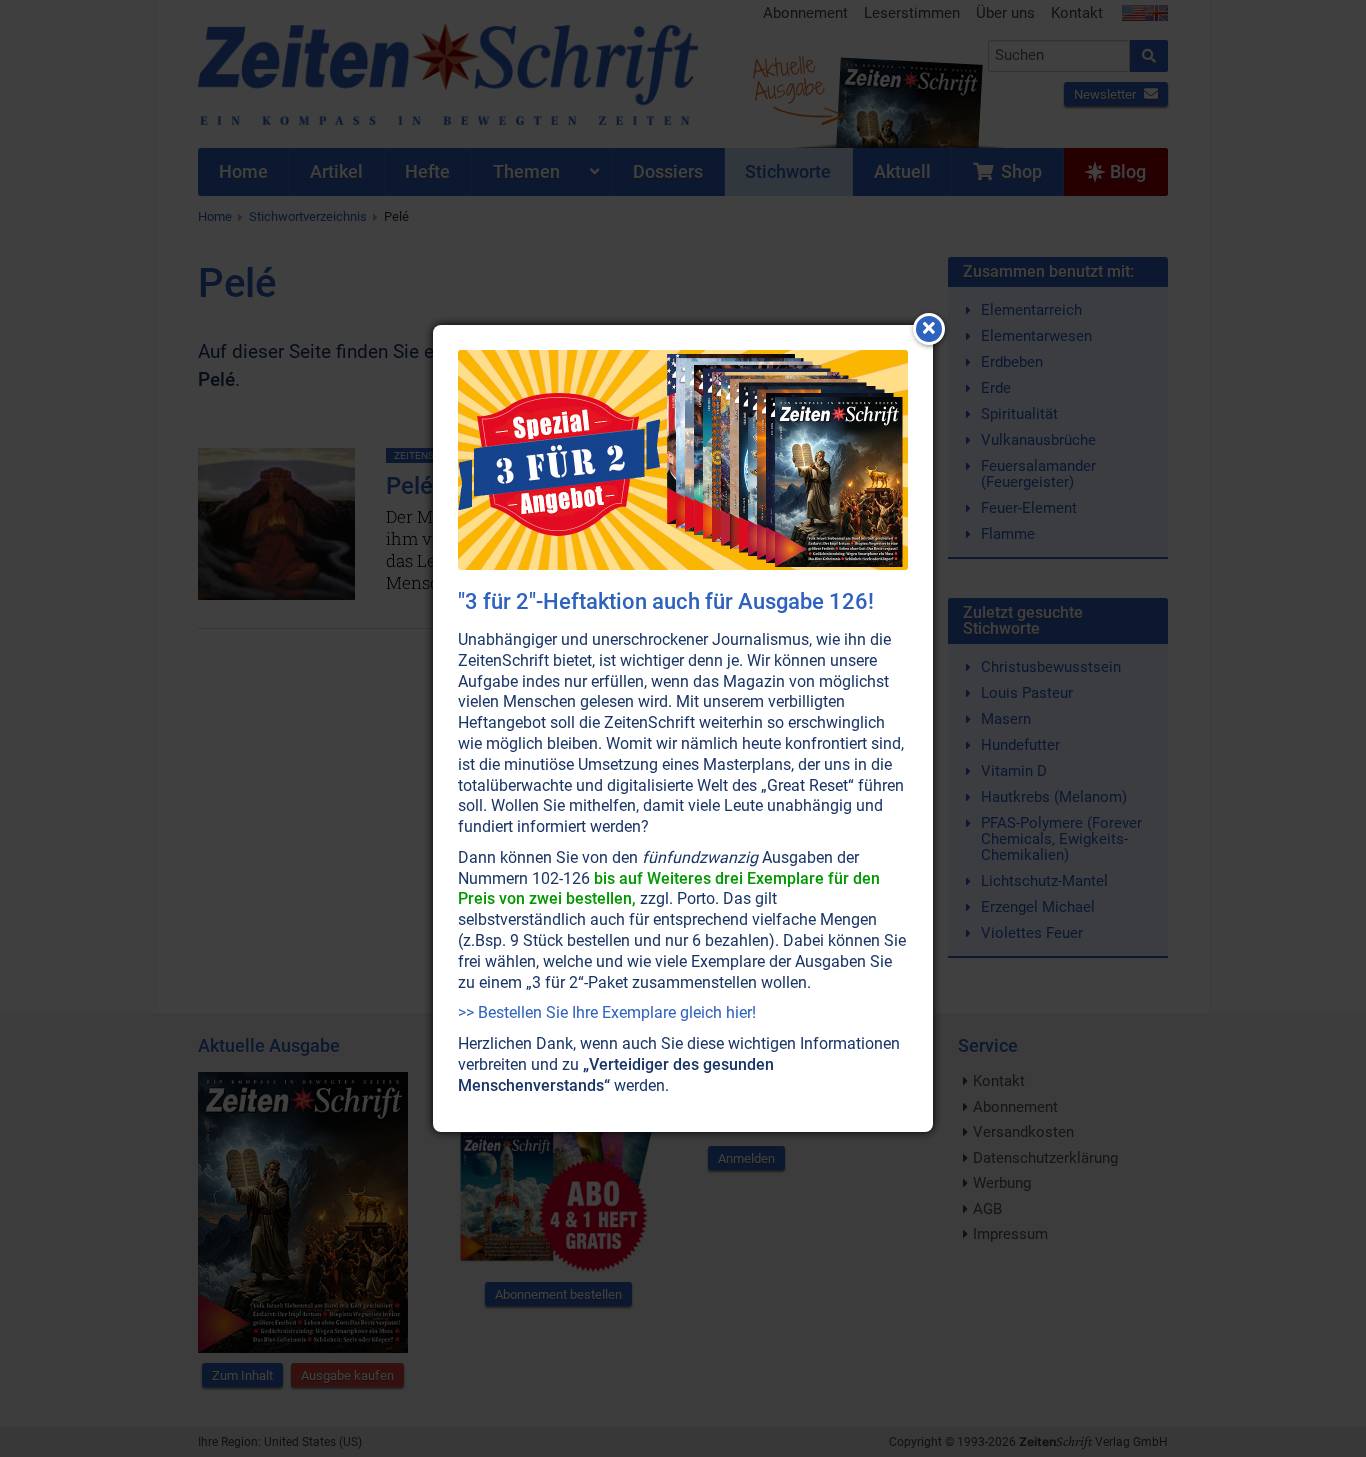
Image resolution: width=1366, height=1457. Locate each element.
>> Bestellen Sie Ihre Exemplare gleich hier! (607, 1012)
